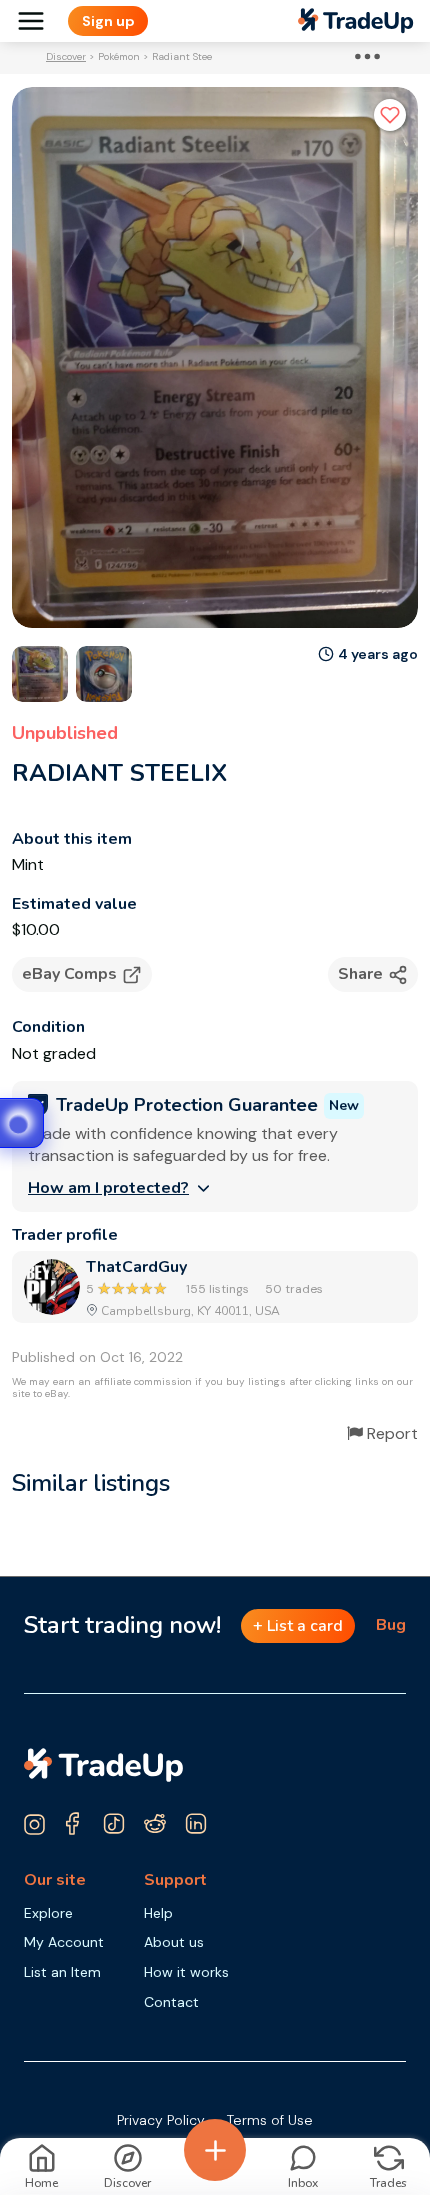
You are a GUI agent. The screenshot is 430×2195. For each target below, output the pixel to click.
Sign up (108, 21)
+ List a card (298, 1626)
